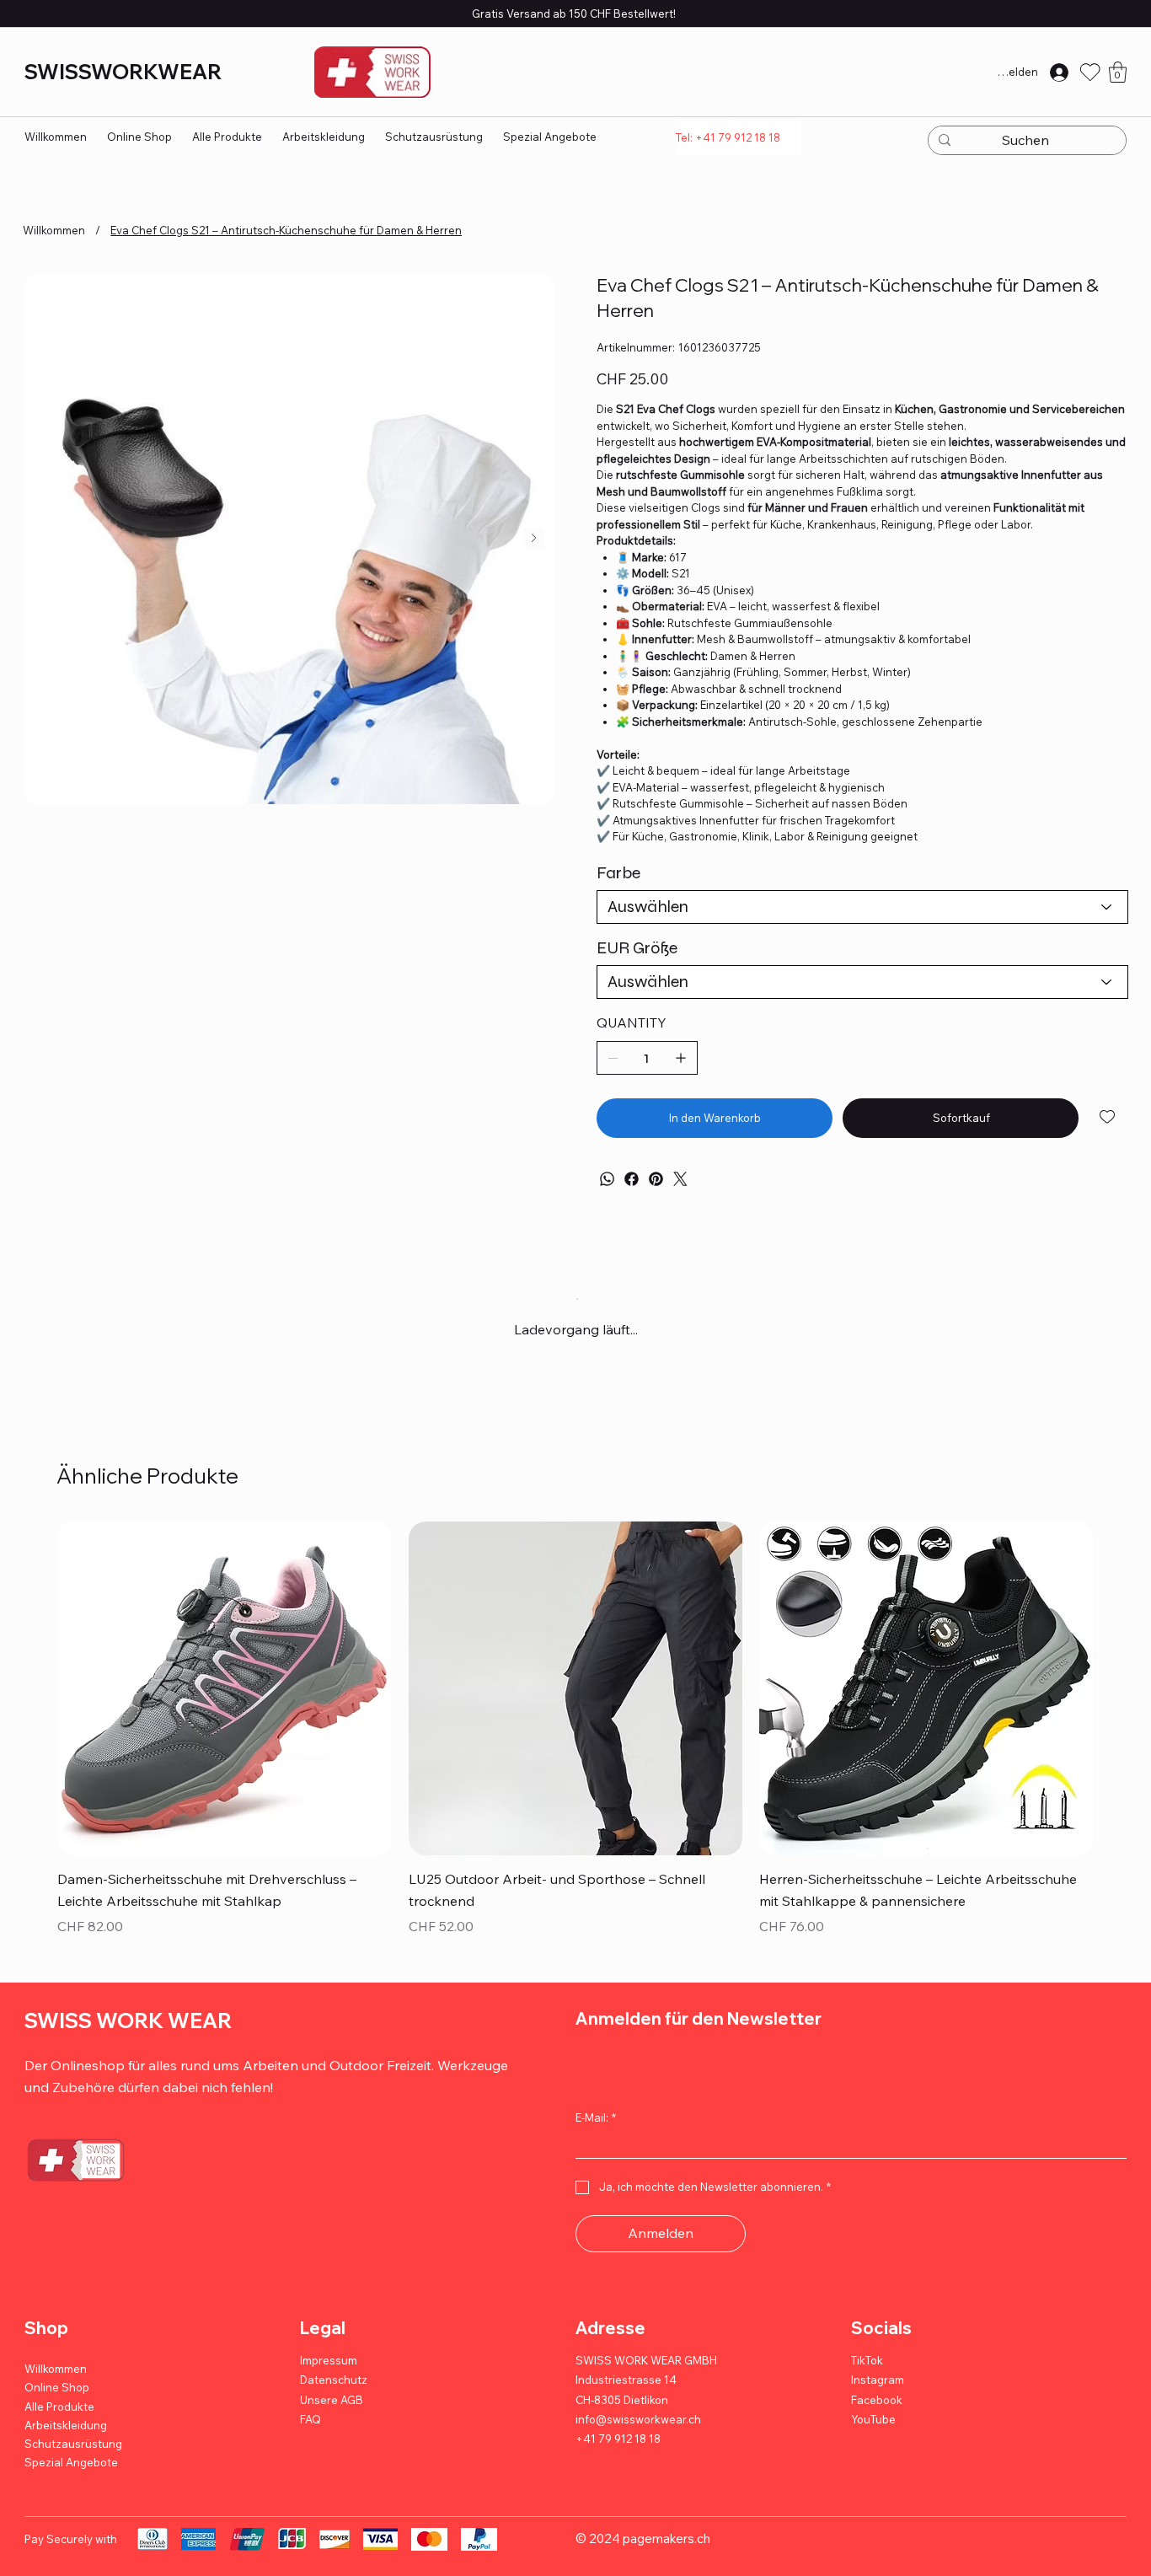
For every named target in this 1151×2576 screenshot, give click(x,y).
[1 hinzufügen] (681, 1058)
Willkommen (56, 2384)
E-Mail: (596, 2132)
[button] (1118, 72)
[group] (575, 1745)
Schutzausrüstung (73, 2458)
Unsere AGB (332, 2414)
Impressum (329, 2375)
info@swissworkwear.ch (638, 2434)
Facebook (877, 2414)
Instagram (878, 2395)
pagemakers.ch (667, 2554)
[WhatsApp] (607, 1179)
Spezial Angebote (71, 2477)
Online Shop (57, 2402)
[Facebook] (632, 1179)
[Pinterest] (656, 1179)
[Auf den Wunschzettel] (1108, 1117)
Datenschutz (334, 2395)
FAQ (311, 2434)
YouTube (873, 2434)
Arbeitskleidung (66, 2439)
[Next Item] (534, 538)
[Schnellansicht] (224, 1703)
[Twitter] (680, 1179)
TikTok (867, 2375)
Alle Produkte (59, 2421)
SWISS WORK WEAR (128, 2035)
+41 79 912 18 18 (618, 2454)
